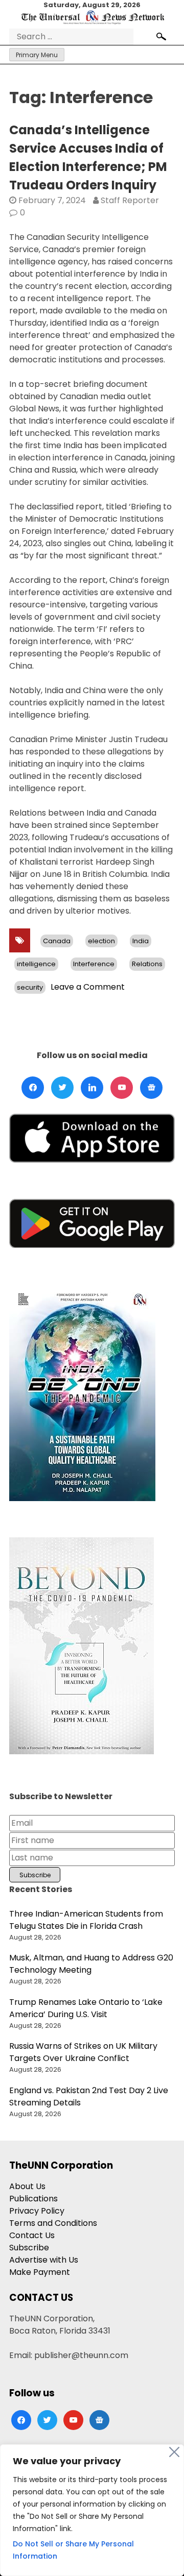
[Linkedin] (92, 1088)
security (30, 987)
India (141, 941)
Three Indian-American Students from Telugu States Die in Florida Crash (86, 1920)
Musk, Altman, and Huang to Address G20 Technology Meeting (91, 1964)
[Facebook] (33, 1088)
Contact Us (32, 2235)
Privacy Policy (37, 2211)
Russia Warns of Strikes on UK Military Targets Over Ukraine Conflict (83, 2052)
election (101, 941)
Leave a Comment (88, 987)
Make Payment (40, 2272)
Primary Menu (37, 55)
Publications (33, 2199)
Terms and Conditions (53, 2223)
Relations (147, 964)
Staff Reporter (130, 200)
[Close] (174, 2452)
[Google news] (151, 1088)
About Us (27, 2186)
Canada (57, 941)
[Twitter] (62, 1088)
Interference (94, 964)
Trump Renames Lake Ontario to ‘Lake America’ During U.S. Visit (86, 2008)
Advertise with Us (44, 2260)
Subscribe (29, 2248)
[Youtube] (122, 1088)
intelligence (36, 964)
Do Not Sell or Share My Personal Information (73, 2550)
